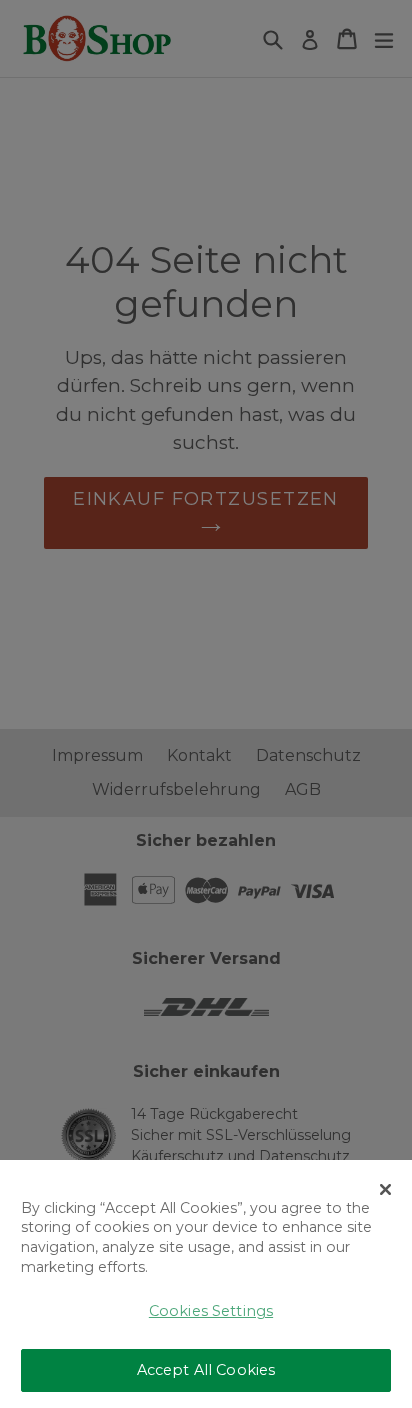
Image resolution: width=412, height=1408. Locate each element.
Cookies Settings (211, 1311)
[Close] (386, 1190)
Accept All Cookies (206, 1370)
